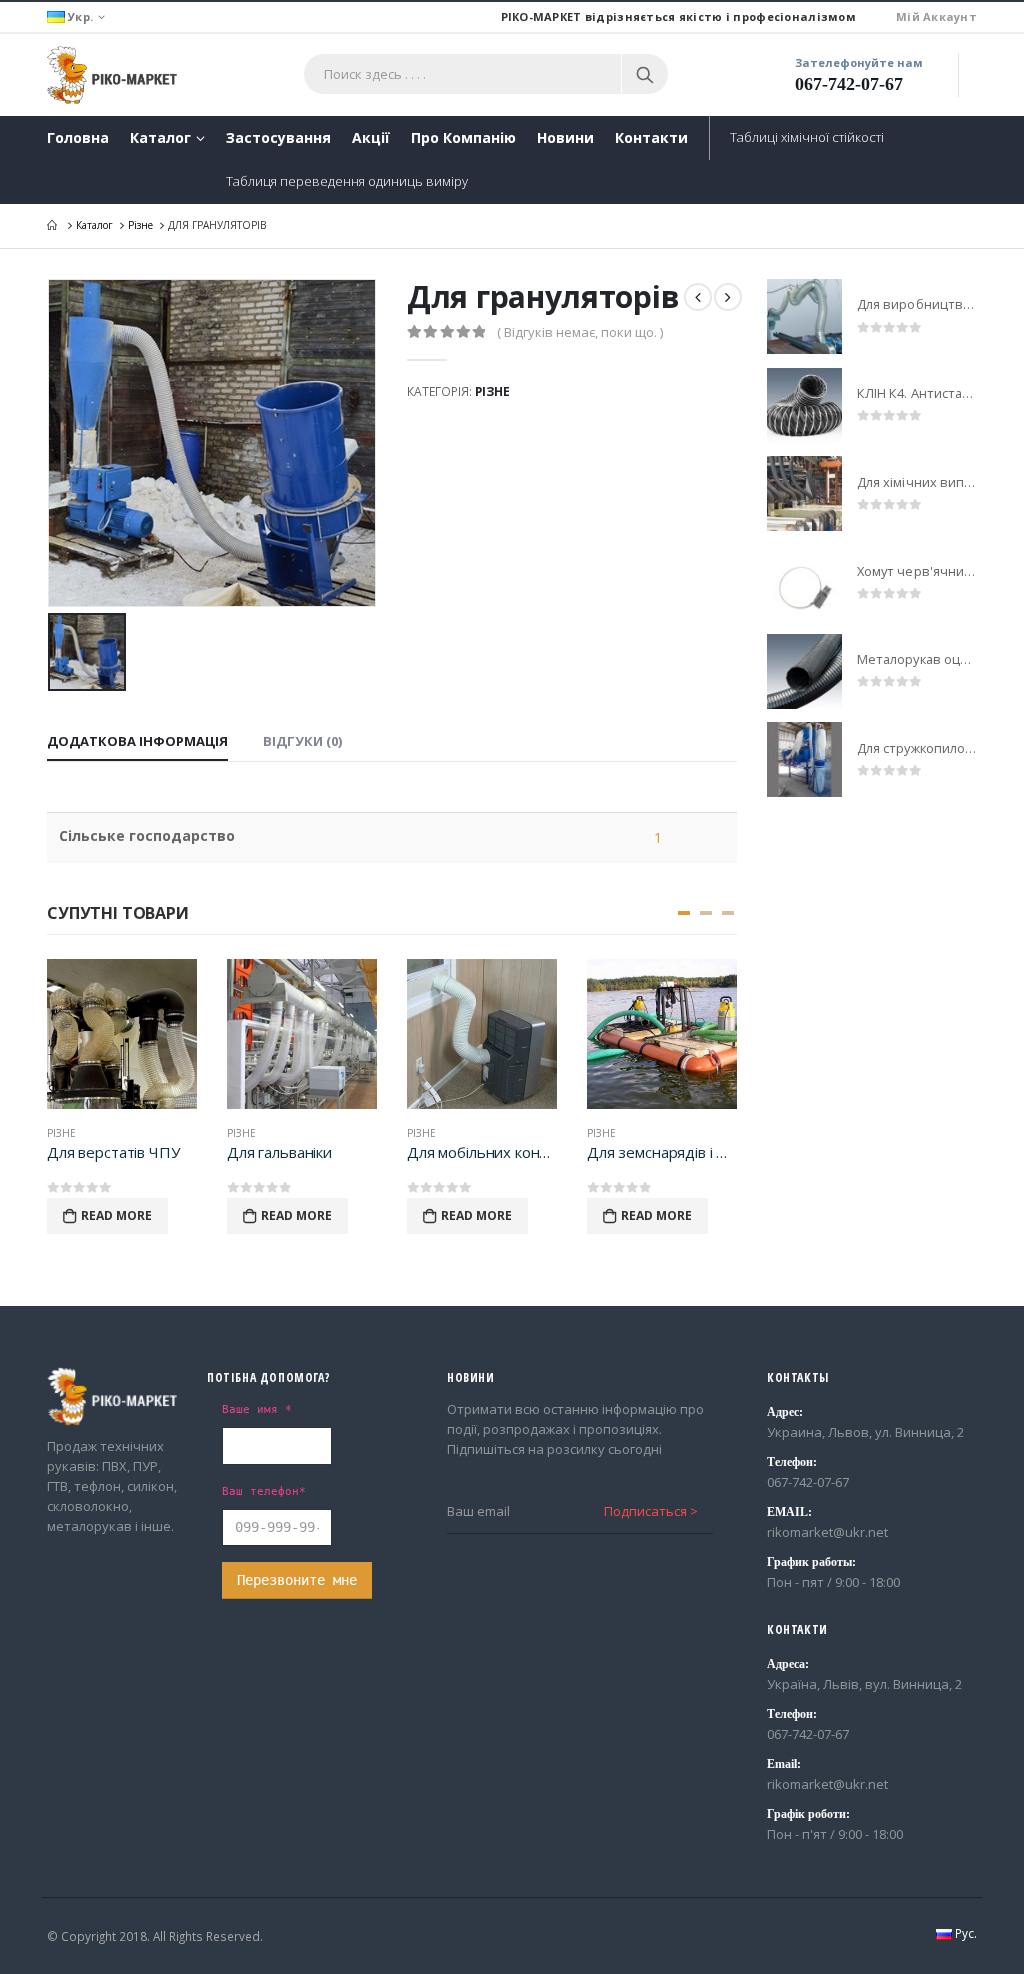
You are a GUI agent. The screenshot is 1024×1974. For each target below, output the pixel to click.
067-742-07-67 (849, 84)
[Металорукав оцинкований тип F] (804, 671)
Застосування (278, 137)
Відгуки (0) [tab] (302, 741)
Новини (565, 137)
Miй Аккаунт (936, 16)
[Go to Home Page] (54, 225)
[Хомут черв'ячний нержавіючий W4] (804, 582)
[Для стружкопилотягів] (804, 759)
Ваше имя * (257, 1409)
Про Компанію (463, 137)
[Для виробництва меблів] (804, 316)
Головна (78, 137)
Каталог (160, 137)
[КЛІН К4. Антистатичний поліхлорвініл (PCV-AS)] (804, 405)
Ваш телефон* (264, 1491)
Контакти (651, 137)
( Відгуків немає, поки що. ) (580, 332)
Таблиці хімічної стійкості (807, 137)
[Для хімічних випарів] (804, 493)
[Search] (645, 74)
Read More (116, 1215)
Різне (492, 391)
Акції (371, 137)
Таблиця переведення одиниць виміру (347, 181)
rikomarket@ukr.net (827, 1532)
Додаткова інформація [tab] (137, 741)
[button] (684, 913)
